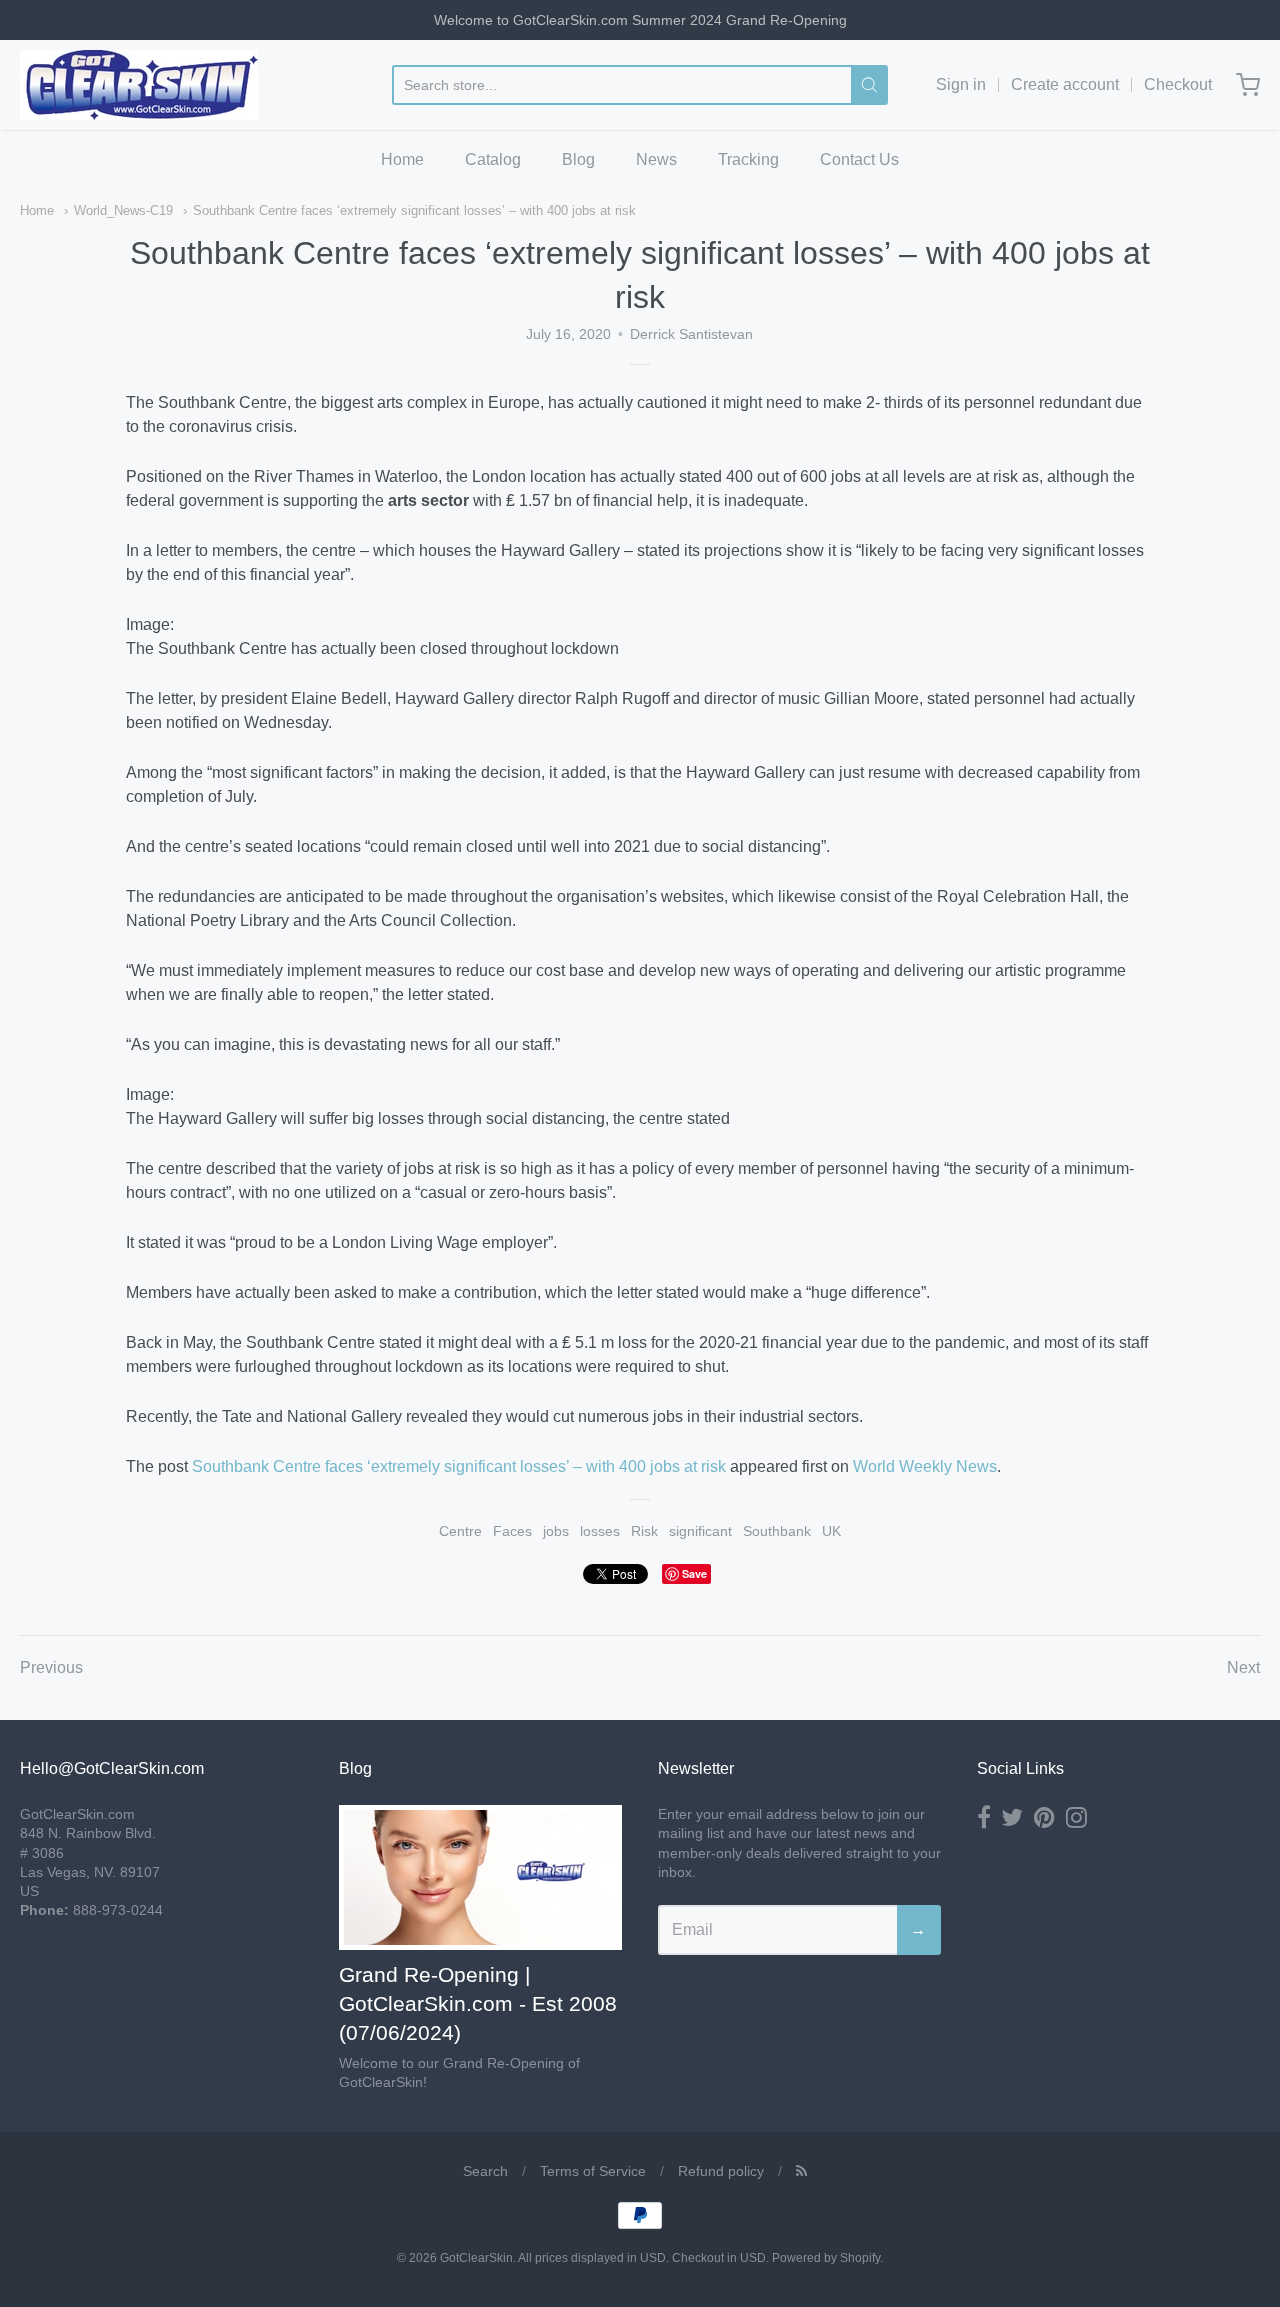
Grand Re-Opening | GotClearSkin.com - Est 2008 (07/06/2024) (478, 2003)
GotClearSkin (476, 2258)
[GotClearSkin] (139, 85)
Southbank (777, 1531)
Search (485, 2171)
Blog (578, 159)
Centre (460, 1531)
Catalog (493, 159)
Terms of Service (593, 2171)
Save (694, 1573)
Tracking (748, 159)
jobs (556, 1531)
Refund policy (721, 2171)
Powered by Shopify (826, 2258)
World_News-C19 (123, 210)
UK (831, 1531)
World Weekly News (925, 1466)
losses (600, 1531)
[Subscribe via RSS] (801, 2171)
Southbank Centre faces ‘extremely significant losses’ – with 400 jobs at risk (414, 210)
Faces (512, 1531)
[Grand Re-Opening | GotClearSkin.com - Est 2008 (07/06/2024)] (480, 1877)
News (656, 159)
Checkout (1178, 84)
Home (402, 159)
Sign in (961, 84)
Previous (51, 1667)
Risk (644, 1531)
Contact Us (859, 159)
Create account (1065, 84)
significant (700, 1531)
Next (1243, 1667)
